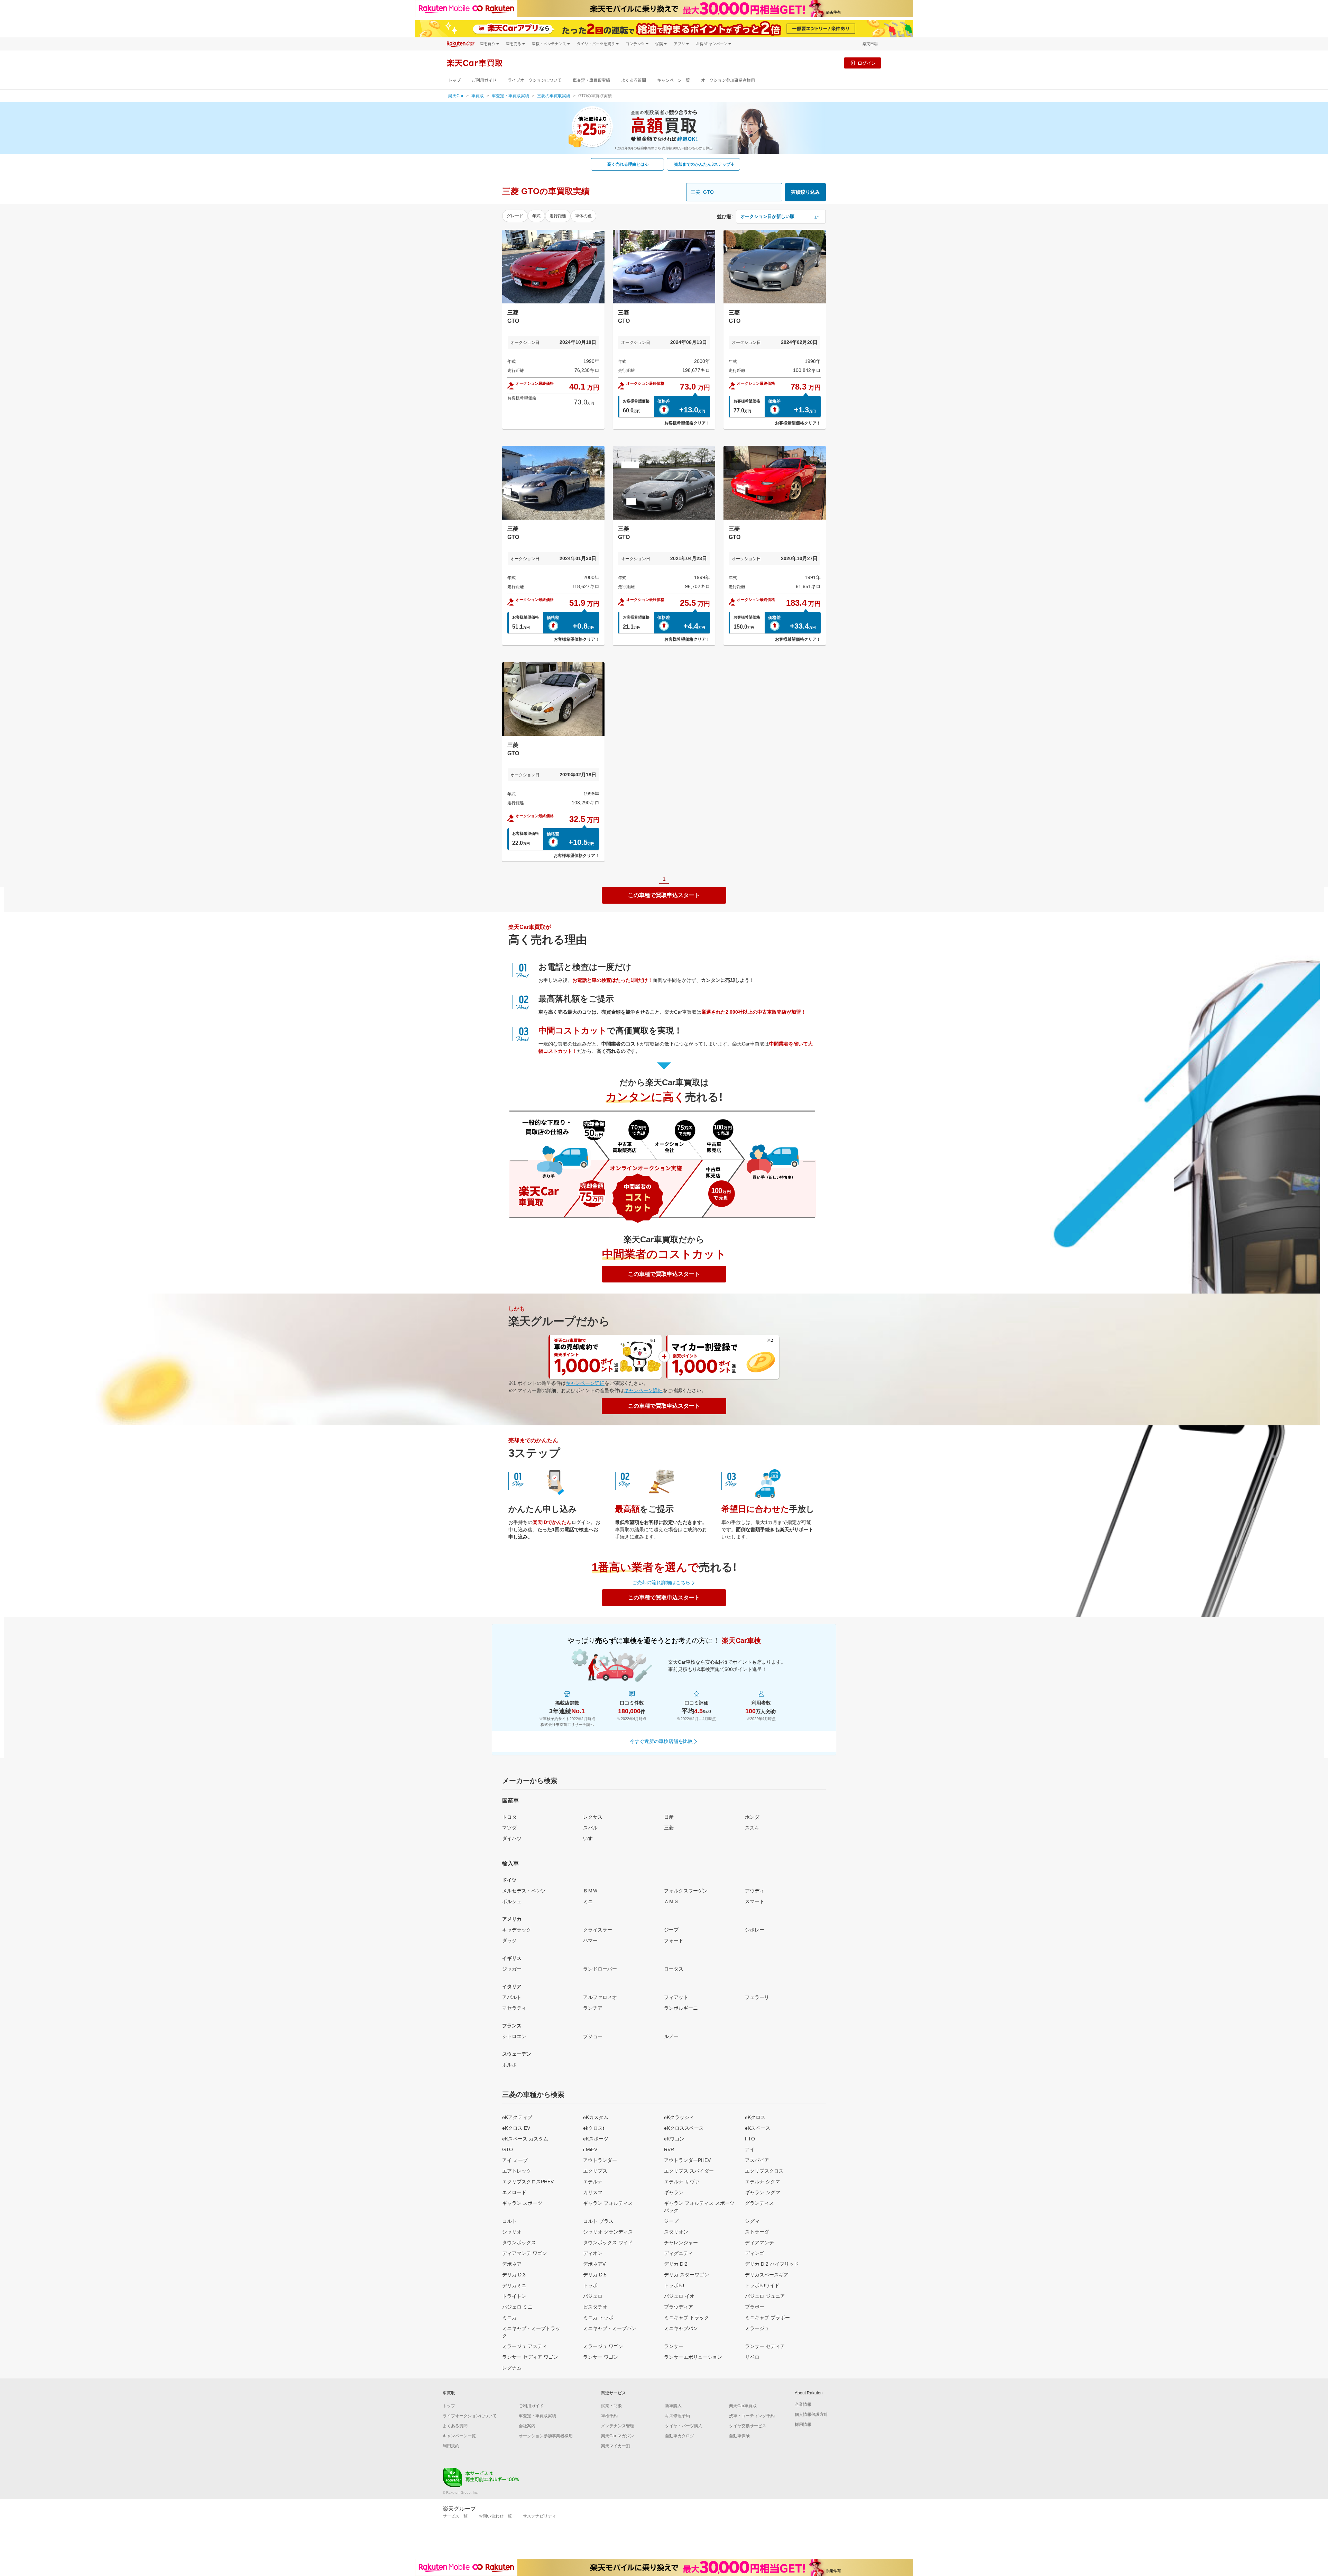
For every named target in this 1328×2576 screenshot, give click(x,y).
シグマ (752, 2221)
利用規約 (451, 2446)
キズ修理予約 (677, 2416)
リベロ (752, 2357)
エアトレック (517, 2171)
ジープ (671, 1930)
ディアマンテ (759, 2242)
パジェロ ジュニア (765, 2296)
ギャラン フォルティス (608, 2203)
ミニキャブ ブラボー (767, 2318)
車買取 (478, 96)
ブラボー (755, 2307)
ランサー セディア (765, 2346)
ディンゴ (755, 2253)
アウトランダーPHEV (687, 2160)
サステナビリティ (539, 2516)
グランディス (759, 2203)
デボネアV (594, 2264)
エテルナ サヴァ (682, 2182)
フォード (674, 1940)
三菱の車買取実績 (554, 96)
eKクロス (755, 2117)
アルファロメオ (600, 1997)
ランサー (674, 2346)
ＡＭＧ (671, 1901)
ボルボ (509, 2065)
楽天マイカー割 (616, 2446)
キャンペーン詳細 (585, 1383)
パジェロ (593, 2296)
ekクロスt (594, 2128)
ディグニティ (679, 2253)
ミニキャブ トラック (686, 2318)
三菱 (669, 1828)
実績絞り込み (805, 192)
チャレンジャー (681, 2242)
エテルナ (593, 2182)
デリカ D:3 (514, 2275)
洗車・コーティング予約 (752, 2416)
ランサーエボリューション (693, 2357)
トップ (454, 80)
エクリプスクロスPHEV (528, 2182)
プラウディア (679, 2307)
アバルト (512, 1997)
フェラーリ (757, 1997)
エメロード (514, 2192)
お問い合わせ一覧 (495, 2516)
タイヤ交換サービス (748, 2426)
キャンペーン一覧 (674, 80)
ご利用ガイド (484, 80)
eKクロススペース (684, 2128)
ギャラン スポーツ (522, 2203)
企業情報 (803, 2404)
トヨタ (509, 1817)
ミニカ (509, 2318)
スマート (755, 1901)
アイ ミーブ (515, 2160)
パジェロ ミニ (517, 2307)
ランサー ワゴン (601, 2357)
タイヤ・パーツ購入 (684, 2426)
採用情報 (803, 2424)
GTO (508, 2149)
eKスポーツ (596, 2139)
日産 (669, 1817)
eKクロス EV (516, 2128)
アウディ (755, 1891)
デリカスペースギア (767, 2275)
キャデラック (517, 1930)
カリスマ (593, 2192)
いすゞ (590, 1838)
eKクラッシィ (679, 2117)
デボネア (512, 2264)
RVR (669, 2149)
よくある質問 (634, 80)
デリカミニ (514, 2285)
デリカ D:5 (595, 2275)
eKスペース (758, 2128)
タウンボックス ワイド (608, 2242)
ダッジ (509, 1940)
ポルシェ (512, 1901)
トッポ (590, 2285)
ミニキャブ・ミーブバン (610, 2328)
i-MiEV (590, 2149)
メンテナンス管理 (618, 2426)
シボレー (755, 1930)
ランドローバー (600, 1969)
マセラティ (514, 2008)
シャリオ (512, 2232)
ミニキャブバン (681, 2328)
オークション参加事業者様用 (728, 80)
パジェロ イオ (679, 2296)
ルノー (671, 2036)
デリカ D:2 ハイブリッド (772, 2264)
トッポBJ (674, 2285)
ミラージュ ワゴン (603, 2346)
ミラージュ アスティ (525, 2346)
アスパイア (757, 2160)
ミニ (588, 1901)
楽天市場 (870, 44)
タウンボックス (519, 2242)
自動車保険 (739, 2436)
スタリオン (676, 2232)
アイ (750, 2149)
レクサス (593, 1817)
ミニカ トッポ (598, 2318)
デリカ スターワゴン (686, 2275)
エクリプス (595, 2171)
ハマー (590, 1940)
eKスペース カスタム (525, 2139)
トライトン (514, 2296)
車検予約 (609, 2416)
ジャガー (512, 1969)
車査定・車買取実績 (591, 80)
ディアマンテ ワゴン (525, 2253)
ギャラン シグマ (763, 2192)
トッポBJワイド (762, 2285)
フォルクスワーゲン (686, 1891)
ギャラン (674, 2192)
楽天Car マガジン (617, 2436)
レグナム (512, 2368)
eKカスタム (596, 2117)
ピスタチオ (595, 2307)
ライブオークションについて (535, 80)
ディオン (593, 2253)
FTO (750, 2139)
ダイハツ (512, 1838)
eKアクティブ (517, 2117)
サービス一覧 (455, 2516)
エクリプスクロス (764, 2171)
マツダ (509, 1828)
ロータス (674, 1969)
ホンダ (752, 1817)
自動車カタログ (680, 2436)
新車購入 (673, 2406)
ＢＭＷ (590, 1891)
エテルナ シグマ (763, 2182)
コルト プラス (598, 2221)
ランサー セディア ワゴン (530, 2357)
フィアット (676, 1997)
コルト (509, 2221)
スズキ (752, 1828)
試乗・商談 (611, 2406)
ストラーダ (757, 2232)
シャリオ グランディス (608, 2232)
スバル (590, 1828)
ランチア (593, 2008)
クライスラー (598, 1930)
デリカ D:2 (676, 2264)
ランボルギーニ (681, 2008)
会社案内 (527, 2426)
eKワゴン (674, 2139)
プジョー (593, 2036)
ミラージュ (757, 2328)
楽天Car (456, 96)
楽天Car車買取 (743, 2406)
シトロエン (514, 2036)
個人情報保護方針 (811, 2414)
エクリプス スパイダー (689, 2171)
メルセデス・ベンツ (524, 1891)
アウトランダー (600, 2160)
